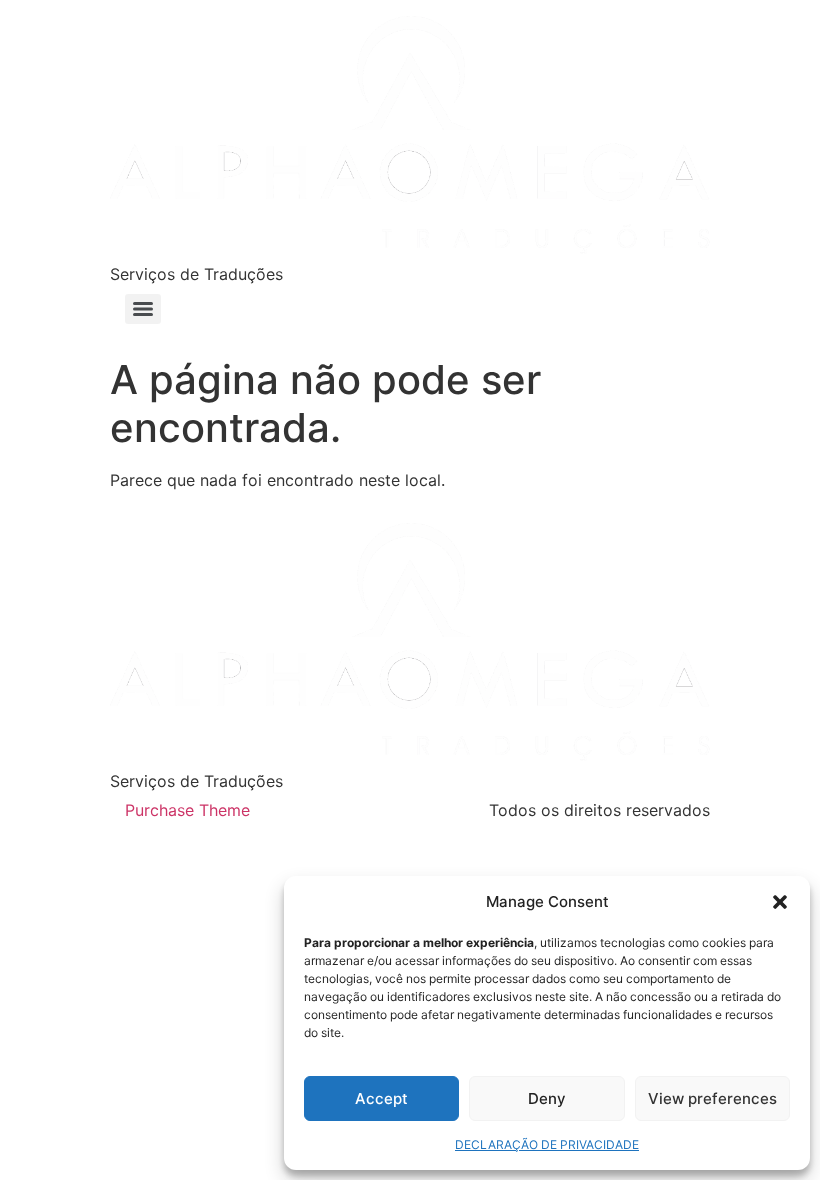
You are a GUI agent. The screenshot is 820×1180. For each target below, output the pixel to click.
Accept (381, 1098)
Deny (547, 1098)
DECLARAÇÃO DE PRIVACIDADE (547, 1144)
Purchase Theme (187, 810)
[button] (780, 902)
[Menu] (143, 309)
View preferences (712, 1098)
